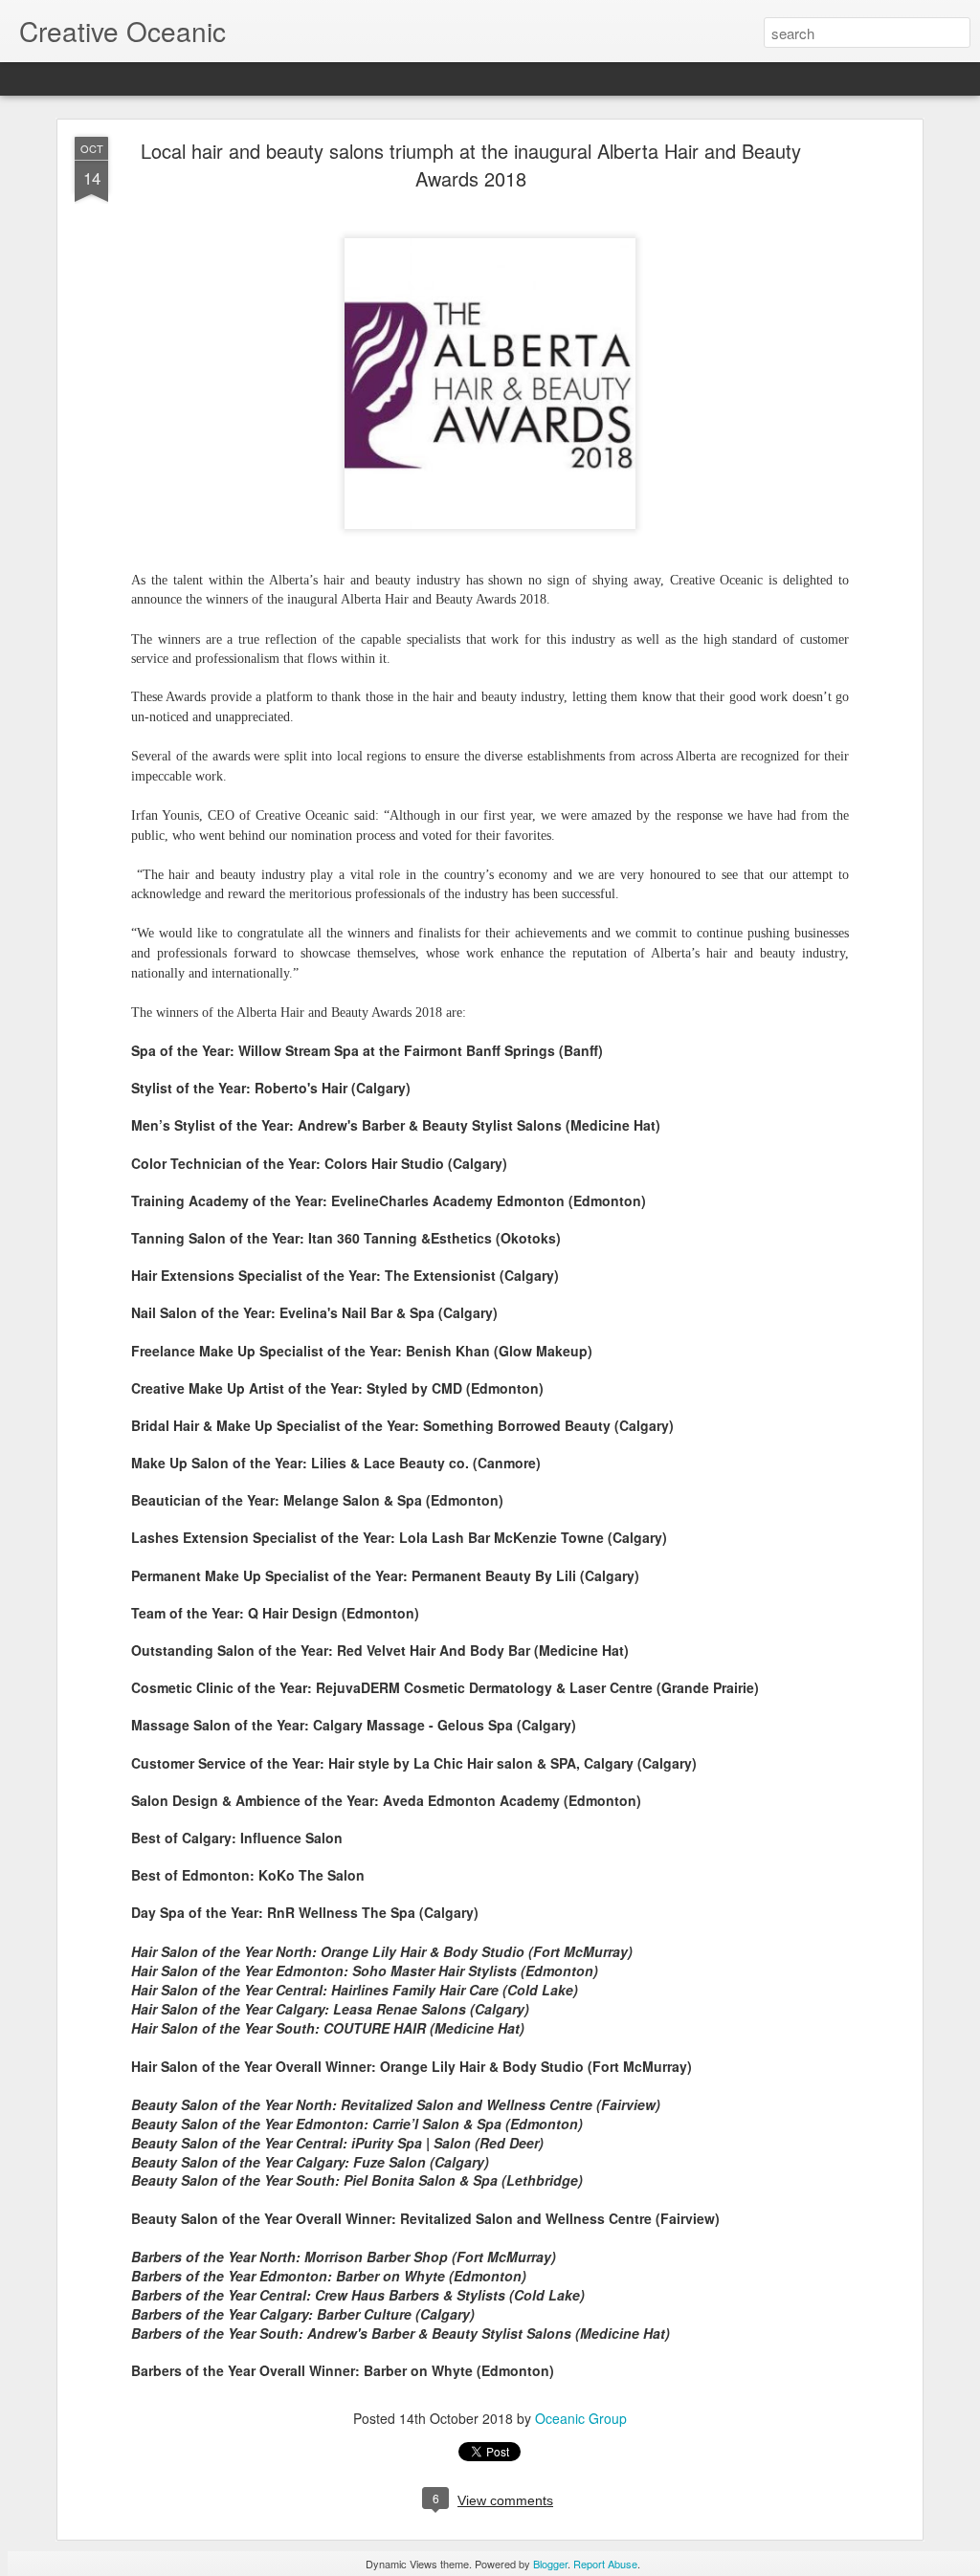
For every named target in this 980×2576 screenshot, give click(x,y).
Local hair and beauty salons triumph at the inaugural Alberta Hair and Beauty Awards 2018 (471, 165)
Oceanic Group (581, 2418)
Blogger (550, 2564)
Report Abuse (605, 2564)
